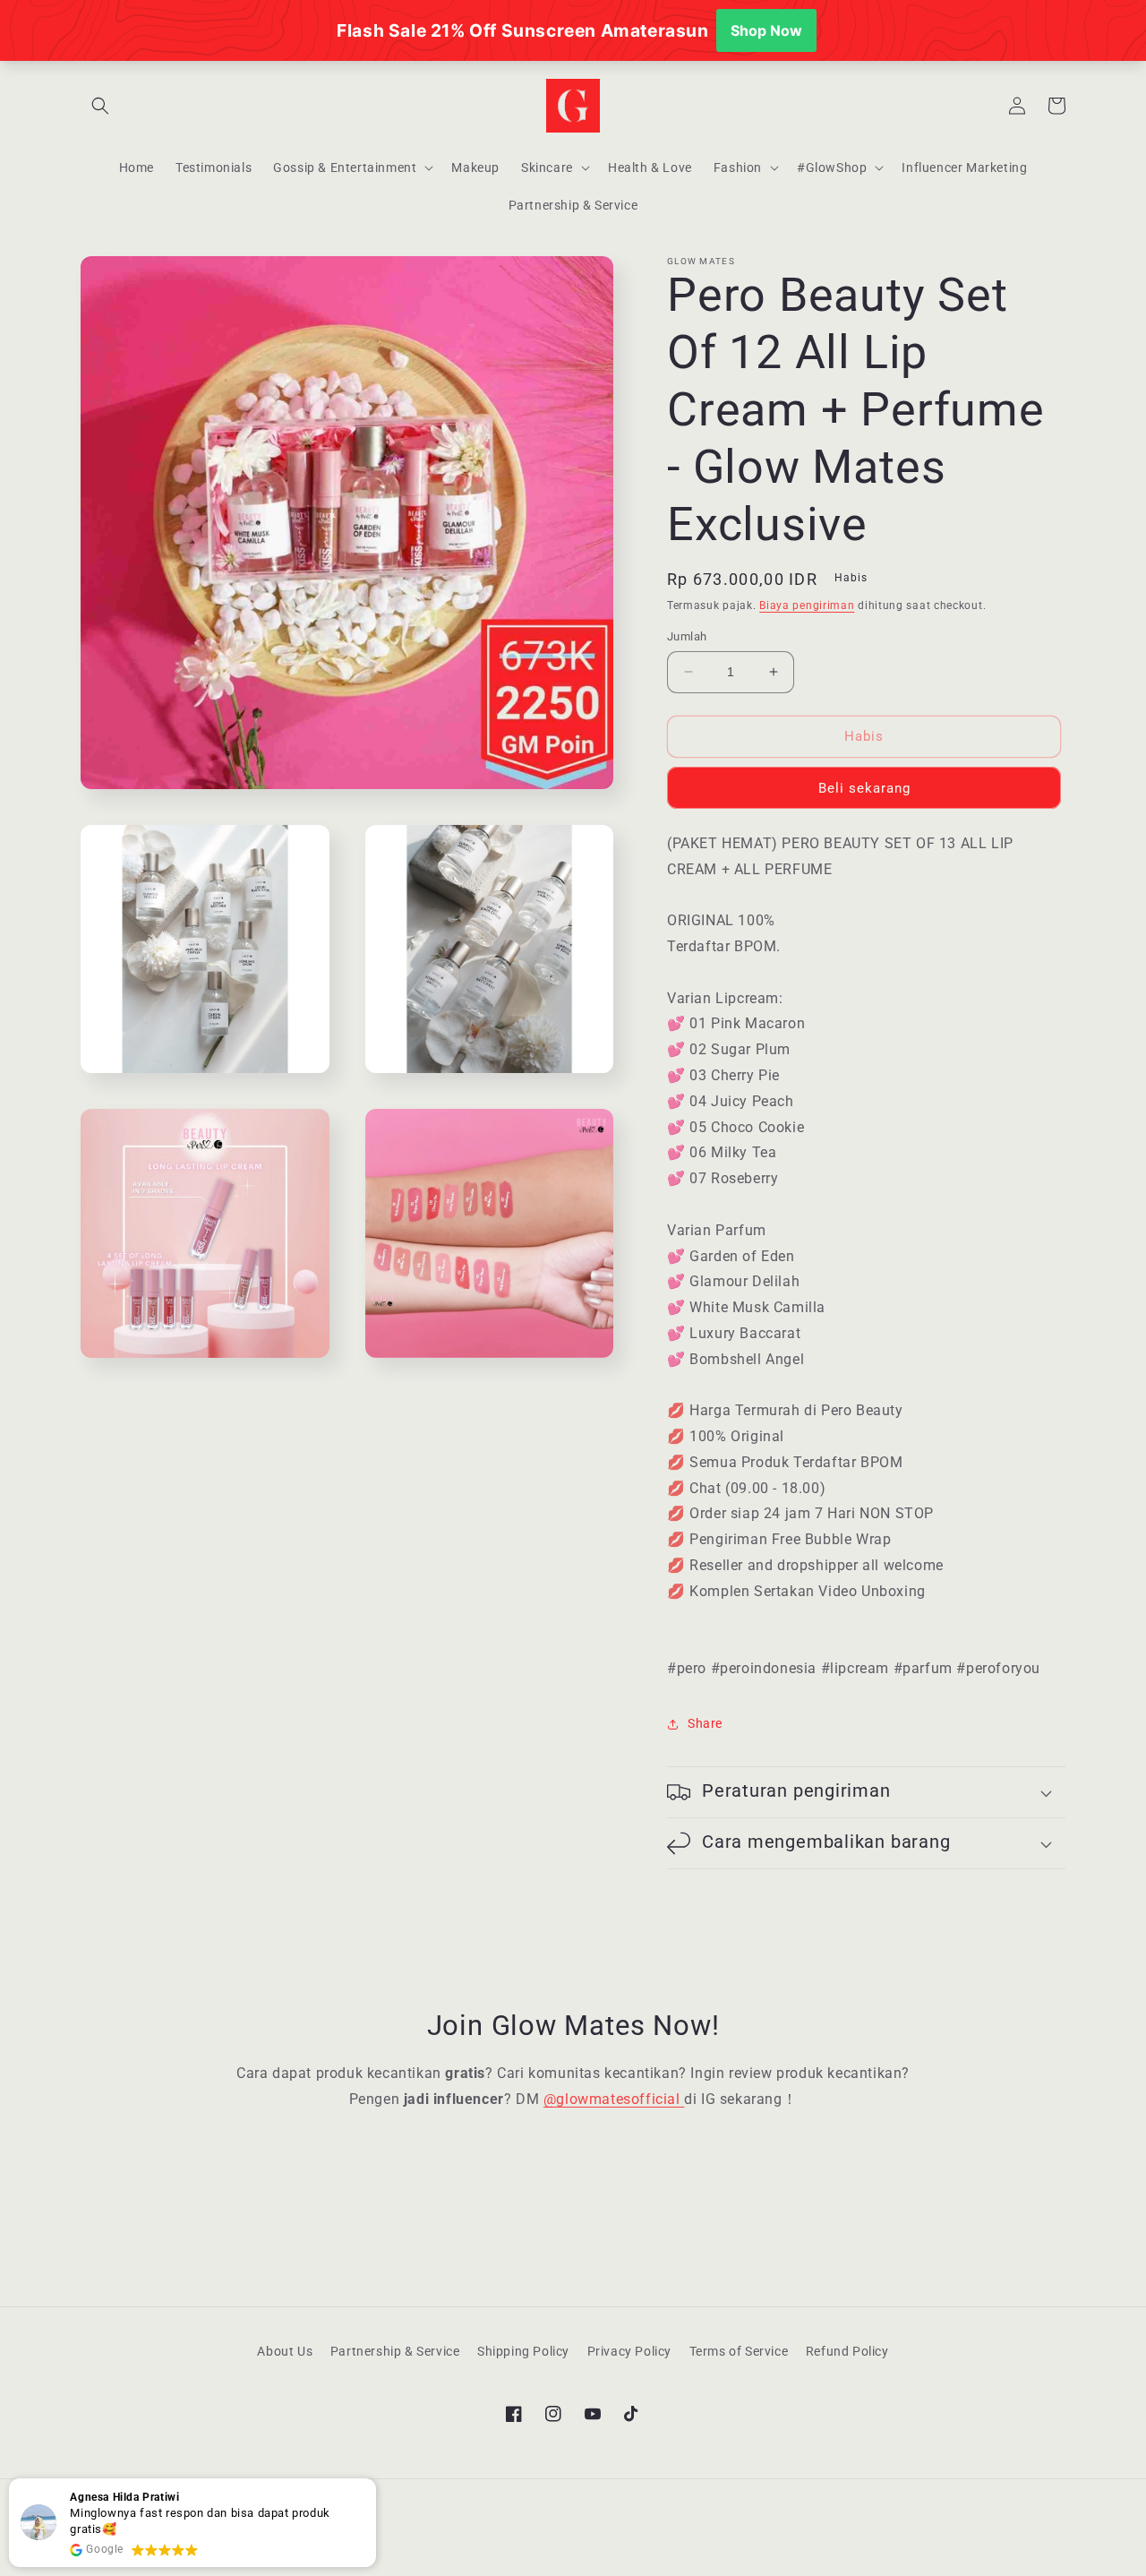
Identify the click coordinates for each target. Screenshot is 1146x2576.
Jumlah (687, 636)
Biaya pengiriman (807, 605)
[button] (100, 106)
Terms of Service (739, 2351)
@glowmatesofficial (614, 2099)
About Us (285, 2351)
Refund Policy (847, 2351)
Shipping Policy (523, 2351)
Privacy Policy (629, 2351)
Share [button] (705, 1723)
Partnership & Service (395, 2351)
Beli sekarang (864, 788)
